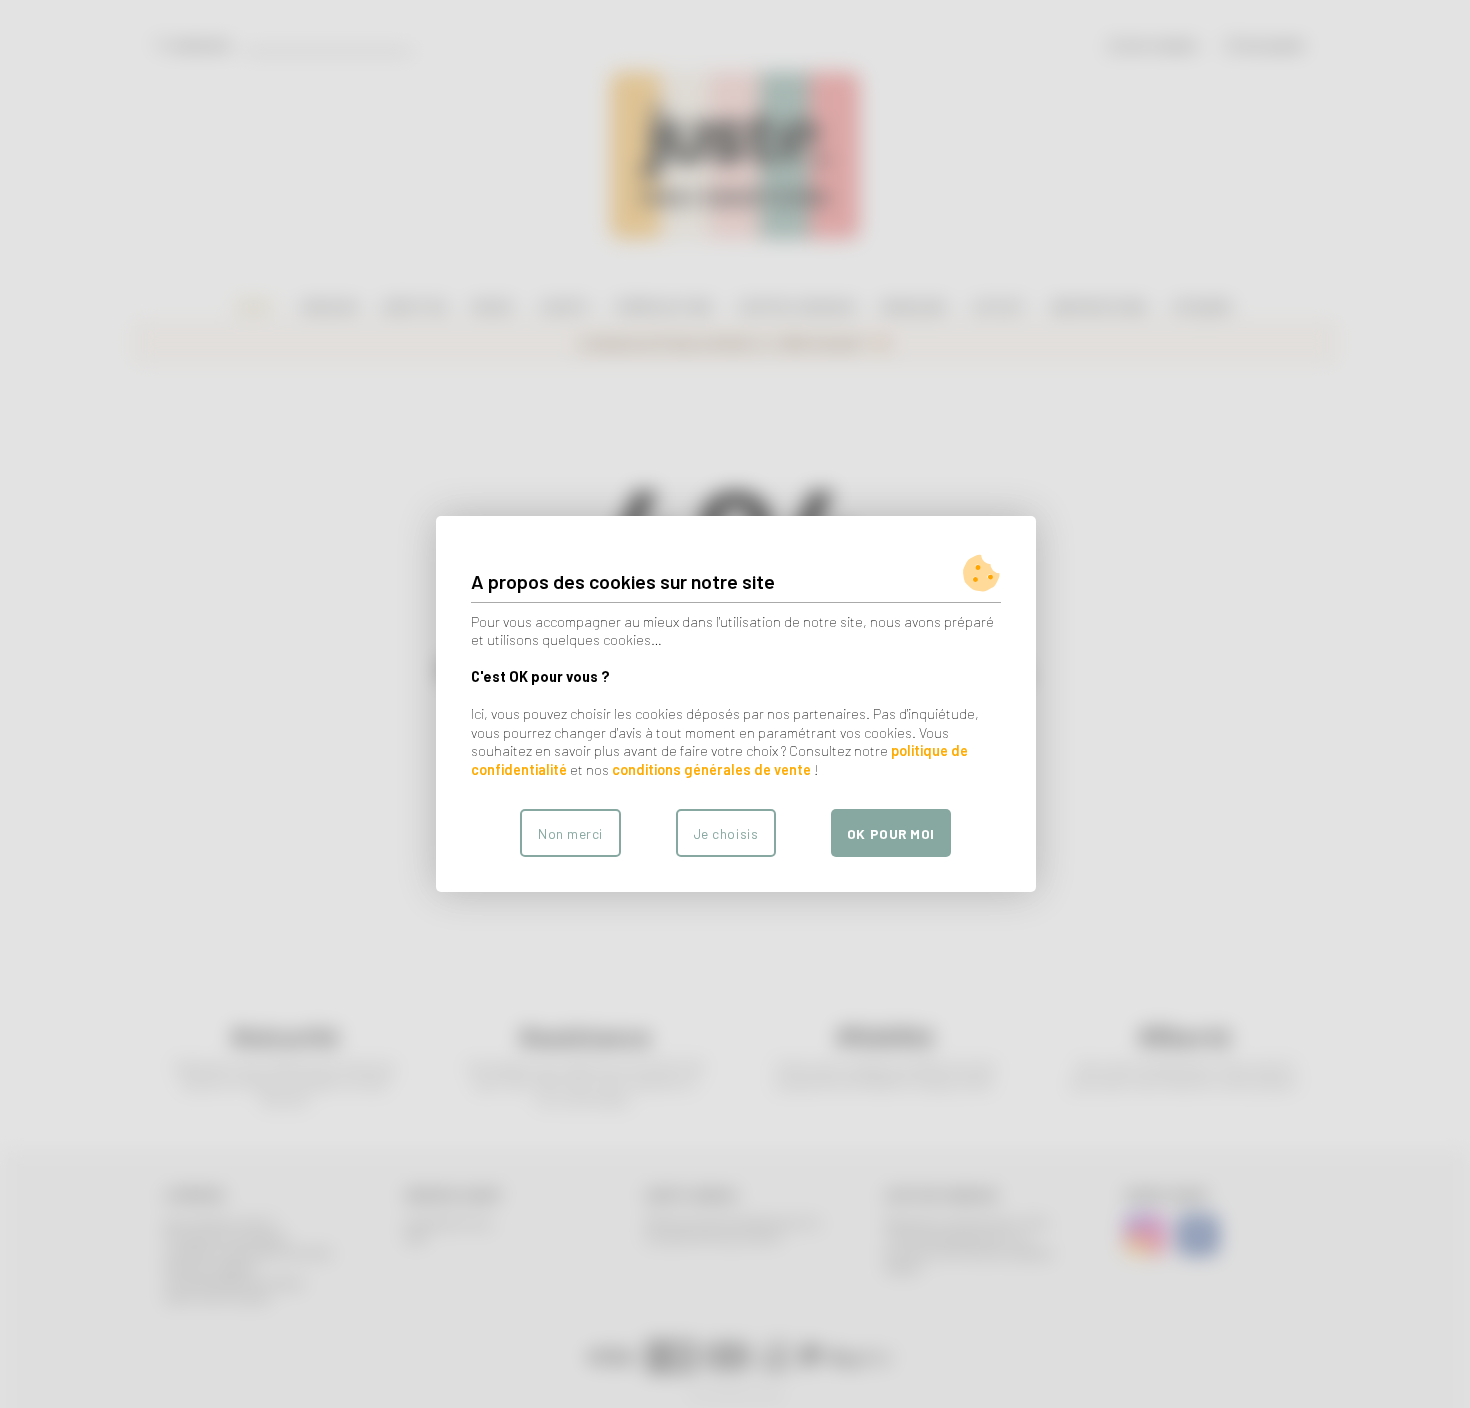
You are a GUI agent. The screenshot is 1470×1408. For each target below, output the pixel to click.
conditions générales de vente (711, 769)
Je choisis (726, 833)
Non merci (570, 833)
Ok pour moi (891, 833)
